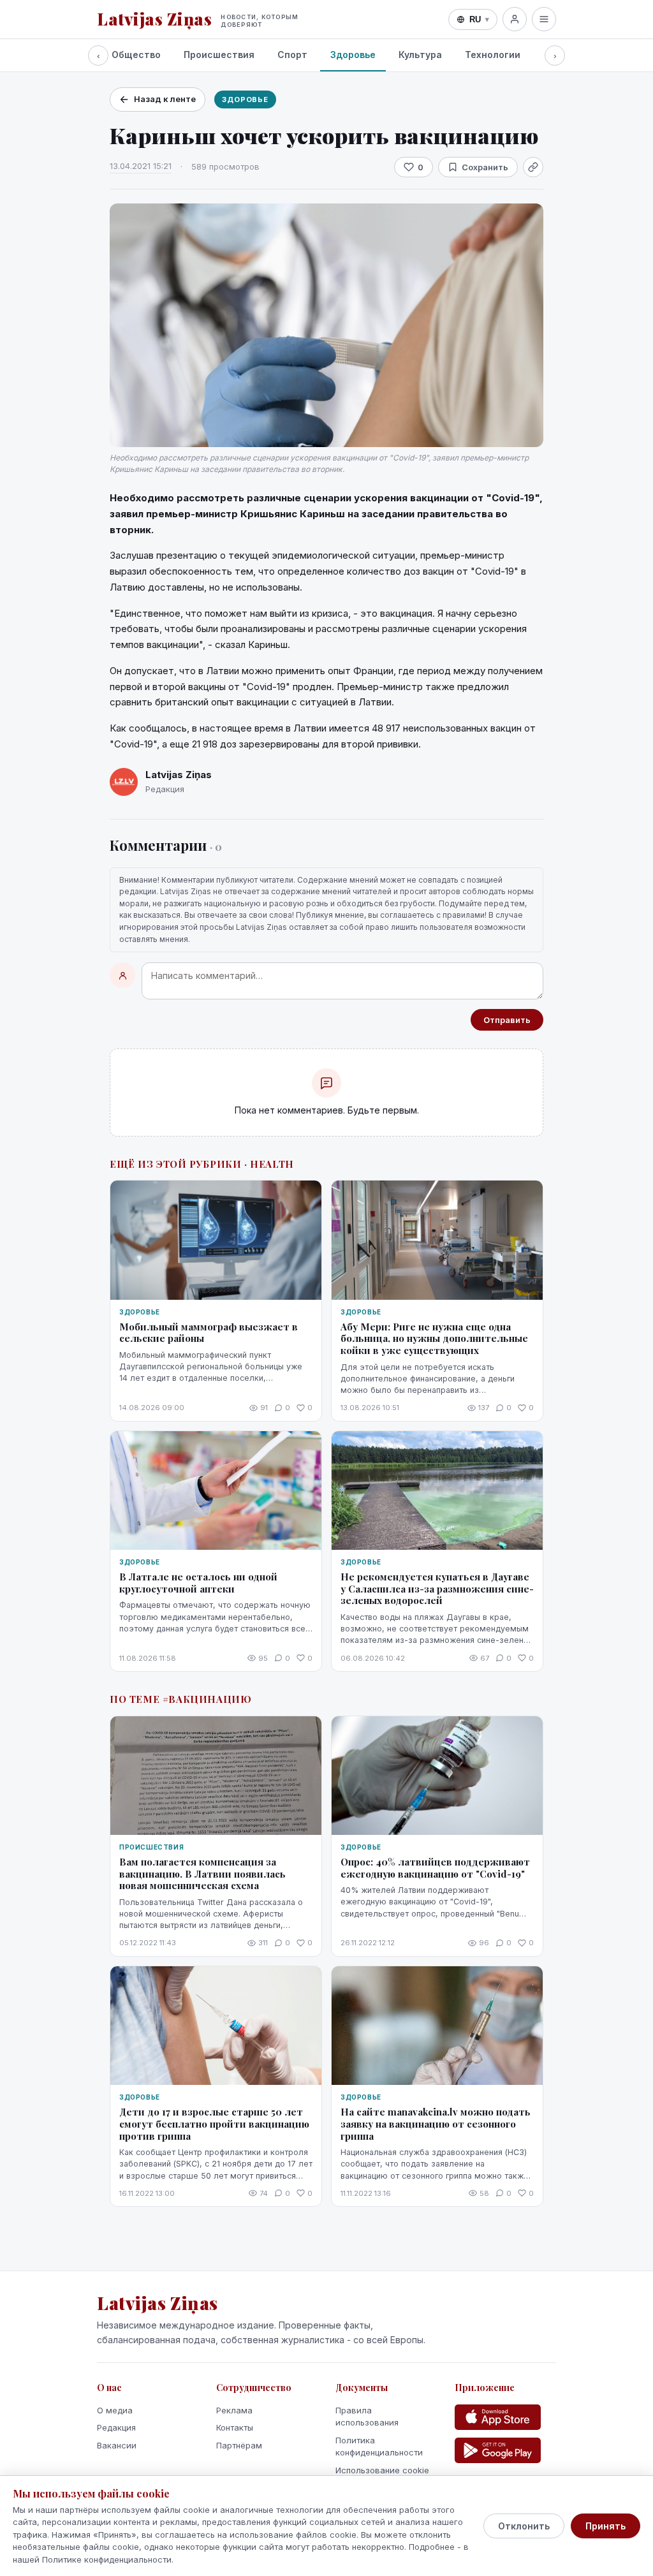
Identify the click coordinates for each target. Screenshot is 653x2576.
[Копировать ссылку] (533, 167)
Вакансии (117, 2445)
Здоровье (353, 55)
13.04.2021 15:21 (141, 166)
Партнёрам (239, 2445)
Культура (420, 55)
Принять (605, 2526)
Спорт (292, 55)
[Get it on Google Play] (498, 2450)
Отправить (507, 1020)
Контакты (235, 2427)
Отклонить (524, 2526)
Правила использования (367, 2417)
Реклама (234, 2410)
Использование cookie (382, 2470)
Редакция (116, 2427)
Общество (136, 55)
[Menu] (544, 19)
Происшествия (219, 55)
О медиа (115, 2410)
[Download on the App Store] (498, 2417)
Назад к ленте (165, 99)
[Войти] (515, 19)
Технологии (493, 55)
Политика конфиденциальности (379, 2447)
